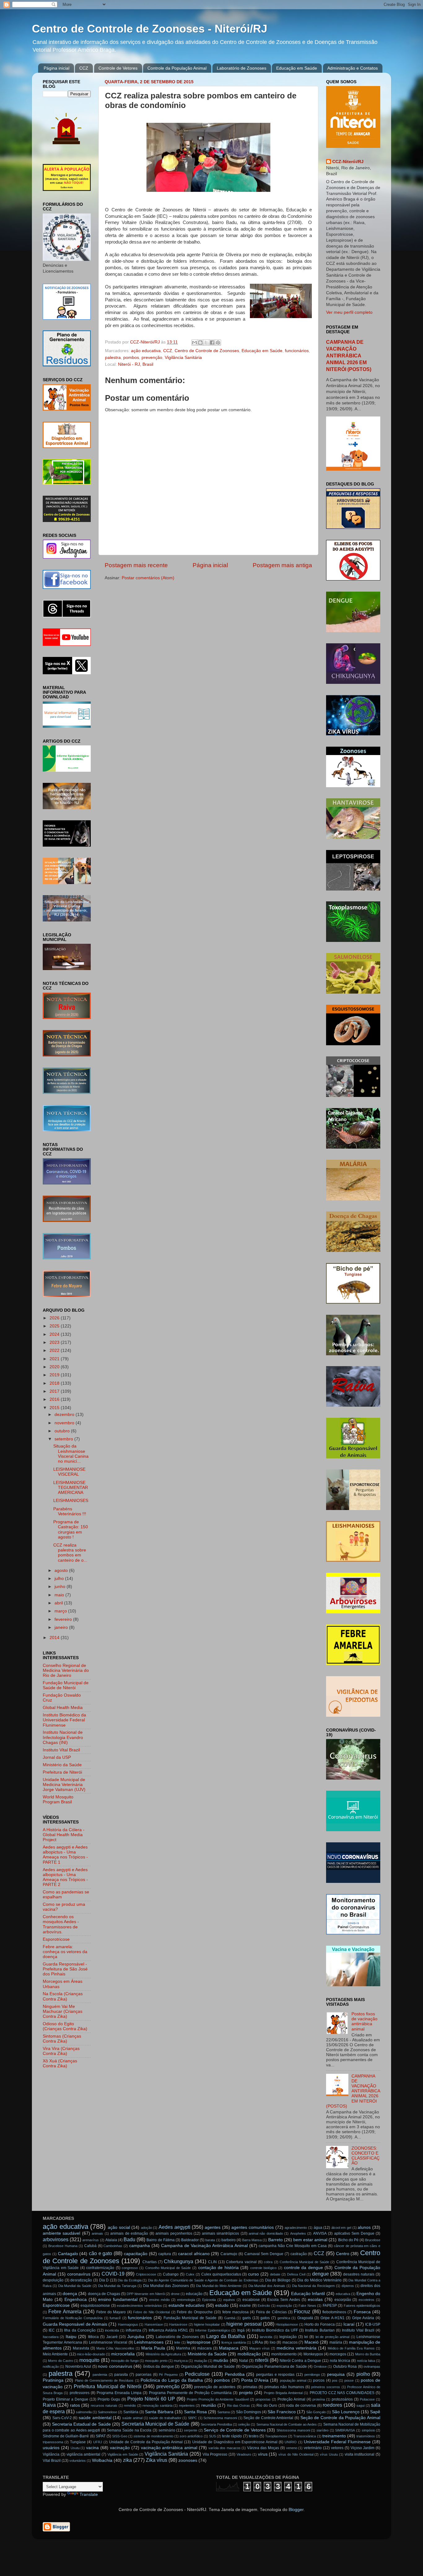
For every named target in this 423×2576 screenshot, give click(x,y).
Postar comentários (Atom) (148, 578)
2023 (55, 1342)
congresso (130, 2268)
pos (335, 2380)
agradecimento (296, 2228)
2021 (55, 1359)
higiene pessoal (244, 2324)
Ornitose (320, 2367)
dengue (321, 2274)
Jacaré (112, 2337)
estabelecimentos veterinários (139, 2306)
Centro (343, 2254)
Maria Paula (153, 2348)
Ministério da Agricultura (163, 2354)
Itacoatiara (51, 2337)
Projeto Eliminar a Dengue (65, 2399)
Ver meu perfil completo (349, 312)
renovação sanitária (157, 2406)
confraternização (100, 2268)
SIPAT (101, 2436)
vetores (337, 2448)
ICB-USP (373, 2324)
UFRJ (98, 2442)
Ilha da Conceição (80, 2330)
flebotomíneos (334, 2312)
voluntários (78, 2461)
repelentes (187, 2406)
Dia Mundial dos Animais (267, 2286)
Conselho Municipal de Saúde (168, 2268)
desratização (81, 2280)
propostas (263, 2399)
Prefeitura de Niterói (62, 1772)
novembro (65, 1423)
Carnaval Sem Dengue (264, 2254)
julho (60, 1579)
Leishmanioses (149, 2342)
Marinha (183, 2348)
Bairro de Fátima (160, 2240)
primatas (250, 2387)
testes (254, 2436)
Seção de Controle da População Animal (340, 2418)
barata (210, 2240)
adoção (146, 2228)
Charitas (150, 2262)
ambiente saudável (61, 2233)
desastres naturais (359, 2274)
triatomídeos (366, 2436)
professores (80, 2393)
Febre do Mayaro (111, 2312)
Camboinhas (113, 2246)
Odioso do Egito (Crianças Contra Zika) (65, 2026)
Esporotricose (56, 1939)
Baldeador (190, 2240)
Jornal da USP (57, 1757)
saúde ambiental (95, 2418)
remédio (130, 2406)
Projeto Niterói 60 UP (151, 2399)
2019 (55, 1375)
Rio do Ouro (267, 2406)
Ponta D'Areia (255, 2380)
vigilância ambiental (84, 2454)
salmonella (84, 2412)
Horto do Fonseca (320, 2324)
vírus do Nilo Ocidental (296, 2454)
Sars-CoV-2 (62, 2418)
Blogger (296, 2510)
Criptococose (146, 2274)
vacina (92, 2448)
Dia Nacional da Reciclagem (313, 2286)
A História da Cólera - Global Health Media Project (64, 1835)
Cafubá (90, 2246)
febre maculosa (235, 2312)
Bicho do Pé (348, 2240)
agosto (62, 1571)
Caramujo (229, 2254)
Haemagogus (128, 2324)
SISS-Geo (120, 2436)
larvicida (266, 2337)
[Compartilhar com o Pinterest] (218, 343)
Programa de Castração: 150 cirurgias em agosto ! (71, 1530)
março (61, 1611)
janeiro (62, 1627)
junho (61, 1587)
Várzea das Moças (263, 2448)
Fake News (307, 2306)
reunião (209, 2405)
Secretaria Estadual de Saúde (81, 2424)
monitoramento (284, 2354)
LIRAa (258, 2342)
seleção (244, 2424)
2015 (55, 1408)
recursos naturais (104, 2406)
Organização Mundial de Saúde (208, 2367)
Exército (264, 2306)
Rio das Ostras (239, 2406)
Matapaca (229, 2348)
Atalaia (111, 2240)
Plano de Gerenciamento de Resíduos (104, 2380)
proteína (319, 2399)
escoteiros (366, 2300)
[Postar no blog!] (200, 343)
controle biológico (264, 2268)
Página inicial (57, 68)
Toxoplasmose (276, 2436)
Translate (89, 2494)
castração (299, 2254)
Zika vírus (157, 2460)
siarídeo (323, 2430)
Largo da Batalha (226, 2336)
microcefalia (123, 2354)
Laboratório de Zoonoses (242, 68)
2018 (55, 1383)
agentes (213, 2227)
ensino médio (159, 2300)
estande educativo (187, 2305)
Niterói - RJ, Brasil (136, 364)
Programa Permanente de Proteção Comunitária (190, 2393)
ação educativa (146, 351)
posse (349, 2380)
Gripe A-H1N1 (333, 2318)
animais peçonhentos (174, 2233)
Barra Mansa (252, 2240)
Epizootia (209, 2300)
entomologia (186, 2300)
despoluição (53, 2280)
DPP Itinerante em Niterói (146, 2294)
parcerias (144, 2375)
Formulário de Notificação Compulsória (73, 2318)
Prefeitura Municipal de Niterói (108, 2386)
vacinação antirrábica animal (169, 2448)
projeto (246, 2393)
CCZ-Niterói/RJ (348, 162)
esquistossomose (95, 2306)
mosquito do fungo (125, 2361)
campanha (140, 2246)
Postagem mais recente (136, 565)
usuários (51, 2448)
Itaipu (71, 2337)
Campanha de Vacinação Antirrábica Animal (204, 2246)
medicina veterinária (297, 2348)
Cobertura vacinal (241, 2262)
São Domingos (249, 2412)
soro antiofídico (191, 2436)
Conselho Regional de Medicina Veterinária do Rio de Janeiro (66, 1670)
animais (97, 2233)
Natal (244, 2361)
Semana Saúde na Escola (129, 2430)
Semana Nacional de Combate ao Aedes (287, 2424)
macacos (290, 2342)
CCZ (84, 68)
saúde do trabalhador (165, 2418)
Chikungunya (179, 2261)
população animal (293, 2380)
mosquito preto (156, 2361)
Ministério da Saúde (62, 1765)
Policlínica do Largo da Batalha (172, 2380)
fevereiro (64, 1619)
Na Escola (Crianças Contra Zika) (63, 1996)
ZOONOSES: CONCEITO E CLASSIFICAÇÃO (366, 2156)
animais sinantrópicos (220, 2233)
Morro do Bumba (368, 2354)
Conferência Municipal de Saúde (304, 2262)
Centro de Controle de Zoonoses (207, 351)
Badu (129, 2239)
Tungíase (78, 2442)
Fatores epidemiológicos (362, 2306)
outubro (63, 1431)
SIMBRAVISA (345, 2430)
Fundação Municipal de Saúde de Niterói (66, 1685)
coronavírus (79, 2274)
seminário (167, 2430)
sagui (360, 2406)
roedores (332, 2405)
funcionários (297, 351)
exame (245, 2306)
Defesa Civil (296, 2274)
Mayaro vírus (259, 2348)
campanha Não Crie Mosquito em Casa (292, 2246)
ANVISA (320, 2233)
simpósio (368, 2430)
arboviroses (56, 2239)
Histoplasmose (287, 2324)
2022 (55, 1351)
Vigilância (51, 2454)
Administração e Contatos (353, 68)
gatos (265, 2318)
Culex (190, 2274)
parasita (121, 2375)
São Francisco (282, 2412)
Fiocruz (302, 2311)
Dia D (104, 2280)
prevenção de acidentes (215, 2387)
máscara (205, 2348)
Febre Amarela (65, 2311)
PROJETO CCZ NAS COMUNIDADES (342, 2393)
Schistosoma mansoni (220, 2418)
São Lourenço (346, 2412)
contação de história (218, 2268)
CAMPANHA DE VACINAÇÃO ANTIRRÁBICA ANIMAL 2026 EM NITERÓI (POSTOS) (349, 356)
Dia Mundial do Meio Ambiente (219, 2286)
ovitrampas (372, 2367)
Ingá (241, 2330)
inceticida (112, 2330)
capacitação (136, 2254)
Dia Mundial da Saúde (75, 2286)
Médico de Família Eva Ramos (351, 2348)
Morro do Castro (61, 2361)
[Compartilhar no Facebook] (212, 343)
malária (336, 2342)
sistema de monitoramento (153, 2436)
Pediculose (197, 2374)
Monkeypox (313, 2354)
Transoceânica (305, 2436)
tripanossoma (53, 2442)
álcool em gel (341, 2228)
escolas (315, 2300)
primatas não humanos (284, 2387)
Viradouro (244, 2454)
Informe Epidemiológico (213, 2330)
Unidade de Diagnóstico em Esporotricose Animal (235, 2442)
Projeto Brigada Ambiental (283, 2393)
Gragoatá (305, 2318)
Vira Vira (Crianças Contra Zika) (61, 2051)
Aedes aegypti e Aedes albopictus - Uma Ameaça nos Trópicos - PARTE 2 (65, 1877)
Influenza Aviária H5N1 (168, 2330)
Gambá (230, 2318)
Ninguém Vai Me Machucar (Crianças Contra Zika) (63, 2011)
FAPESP (330, 2306)
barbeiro (229, 2240)
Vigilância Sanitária (183, 358)
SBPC (192, 2418)
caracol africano (194, 2254)
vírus (263, 2454)
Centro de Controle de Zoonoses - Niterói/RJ (150, 29)
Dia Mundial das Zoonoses (166, 2286)
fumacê (115, 2318)
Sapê (375, 2412)
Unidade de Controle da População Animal (146, 2442)
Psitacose (367, 2399)
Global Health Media (63, 1708)
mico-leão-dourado (91, 2354)
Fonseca (362, 2312)
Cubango (171, 2274)
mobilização (249, 2354)
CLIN (212, 2262)
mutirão (221, 2360)
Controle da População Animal (177, 68)
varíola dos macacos (225, 2448)
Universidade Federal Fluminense (337, 2442)
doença (70, 2294)
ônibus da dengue (159, 2367)
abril (59, 1603)
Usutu (75, 2448)
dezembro (65, 1415)
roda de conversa (301, 2406)
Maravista (81, 2348)
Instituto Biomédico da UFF (275, 2330)
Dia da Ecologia (129, 2280)
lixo (273, 2342)
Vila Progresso (215, 2454)
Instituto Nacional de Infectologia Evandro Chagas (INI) (63, 1737)
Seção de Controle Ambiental (268, 2418)
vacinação (120, 2448)
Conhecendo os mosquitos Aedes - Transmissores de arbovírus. (61, 1924)
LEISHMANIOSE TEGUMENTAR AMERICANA (71, 1488)
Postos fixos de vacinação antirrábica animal (364, 2022)
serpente (191, 2430)
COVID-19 (113, 2274)
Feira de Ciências (271, 2312)
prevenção (152, 358)
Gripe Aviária (363, 2318)
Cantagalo (68, 2254)
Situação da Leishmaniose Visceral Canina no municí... (71, 1454)
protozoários (342, 2399)
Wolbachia (102, 2460)
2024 (55, 1334)
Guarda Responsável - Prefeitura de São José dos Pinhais (65, 1969)
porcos (319, 2380)
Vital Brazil (52, 2461)
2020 (55, 1367)
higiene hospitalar (207, 2324)
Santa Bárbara (159, 2412)
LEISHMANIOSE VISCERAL (69, 1472)
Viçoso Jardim (363, 2448)
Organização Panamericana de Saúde (274, 2367)
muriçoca (181, 2361)
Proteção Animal (291, 2399)
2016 (55, 1399)
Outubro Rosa (345, 2367)
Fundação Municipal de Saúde (190, 2318)
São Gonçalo (316, 2412)
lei (306, 2337)
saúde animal (132, 2418)
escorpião (343, 2300)
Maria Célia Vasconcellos (115, 2348)
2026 (55, 1318)
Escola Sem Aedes (284, 2300)
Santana (224, 2412)
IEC (52, 2330)
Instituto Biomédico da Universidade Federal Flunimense (64, 1720)
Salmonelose (107, 2412)
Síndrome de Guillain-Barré (66, 2436)
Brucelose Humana (63, 2246)
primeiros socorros (326, 2387)
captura (165, 2254)
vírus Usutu (329, 2454)
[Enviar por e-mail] (194, 343)
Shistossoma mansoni (293, 2430)
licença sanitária (234, 2342)
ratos (75, 2405)
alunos (364, 2227)
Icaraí (349, 2324)
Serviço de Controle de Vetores (235, 2430)
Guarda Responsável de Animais (75, 2324)
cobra (268, 2262)
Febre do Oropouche (195, 2312)
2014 (55, 1638)
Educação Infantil (308, 2294)
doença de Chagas (104, 2294)
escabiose (251, 2300)
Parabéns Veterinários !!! (70, 1511)
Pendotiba (235, 2374)
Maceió (312, 2342)
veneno (292, 2448)
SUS (212, 2436)
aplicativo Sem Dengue (354, 2233)
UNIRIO (291, 2442)
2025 (55, 1326)
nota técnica (340, 2361)
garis (247, 2318)
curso (253, 2274)
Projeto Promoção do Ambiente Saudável (218, 2399)
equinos (229, 2300)
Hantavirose (178, 2324)
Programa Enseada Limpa (119, 2393)
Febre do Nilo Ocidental (151, 2312)
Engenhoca (76, 2300)
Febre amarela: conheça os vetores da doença (65, 1952)
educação (194, 2294)
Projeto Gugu (109, 2399)
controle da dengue (303, 2268)
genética (284, 2318)
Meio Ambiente (55, 2354)
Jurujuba (136, 2337)
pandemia (100, 2375)
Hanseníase (154, 2324)
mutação (201, 2361)
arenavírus (91, 2240)
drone (175, 2294)
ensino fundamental (118, 2300)
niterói (262, 2360)
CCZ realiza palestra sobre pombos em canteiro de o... (70, 1553)
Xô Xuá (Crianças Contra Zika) (60, 2063)
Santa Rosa (195, 2412)
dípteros (348, 2286)
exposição (284, 2306)
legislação (288, 2337)
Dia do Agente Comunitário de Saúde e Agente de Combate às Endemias (203, 2280)
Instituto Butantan (320, 2330)
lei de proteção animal (332, 2337)
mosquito (89, 2360)
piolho (363, 2374)
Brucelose (373, 2240)
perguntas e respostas (275, 2375)
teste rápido (232, 2436)
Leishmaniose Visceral (108, 2342)
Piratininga (53, 2380)
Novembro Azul (78, 2367)
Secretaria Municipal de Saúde (155, 2424)
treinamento (334, 2436)
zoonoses (188, 2460)
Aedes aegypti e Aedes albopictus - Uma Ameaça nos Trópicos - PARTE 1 (65, 1855)
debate (275, 2274)
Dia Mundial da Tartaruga (117, 2286)
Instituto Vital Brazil (61, 1750)
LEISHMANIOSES (71, 1501)
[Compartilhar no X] (206, 343)
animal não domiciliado (266, 2233)
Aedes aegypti (174, 2227)
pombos (131, 358)
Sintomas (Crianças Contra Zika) (62, 2039)
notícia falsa (366, 2361)
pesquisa (336, 2374)
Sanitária (131, 2412)
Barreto (275, 2240)
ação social (119, 2227)
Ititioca (93, 2337)
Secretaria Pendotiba (216, 2424)
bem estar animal (310, 2240)
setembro (64, 1439)
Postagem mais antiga (282, 565)
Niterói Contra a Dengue (300, 2361)
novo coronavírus (115, 2366)
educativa (343, 2294)
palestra (113, 358)
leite (177, 2342)
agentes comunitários (253, 2227)
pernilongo (312, 2375)
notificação (51, 2367)
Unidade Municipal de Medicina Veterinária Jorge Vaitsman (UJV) (64, 1785)
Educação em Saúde (297, 68)
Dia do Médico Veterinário (319, 2280)
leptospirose (199, 2342)
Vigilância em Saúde (123, 2454)
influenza (133, 2330)
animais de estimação (129, 2233)
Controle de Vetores (118, 68)
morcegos (338, 2354)
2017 (55, 1391)
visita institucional (360, 2454)
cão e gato (100, 2253)
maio (60, 1595)
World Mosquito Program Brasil (58, 1799)
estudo (222, 2305)
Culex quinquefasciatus (221, 2274)
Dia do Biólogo (278, 2280)
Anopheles (298, 2233)
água (318, 2228)
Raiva (49, 2405)
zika (127, 2460)
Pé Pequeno (168, 2375)
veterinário (313, 2448)
